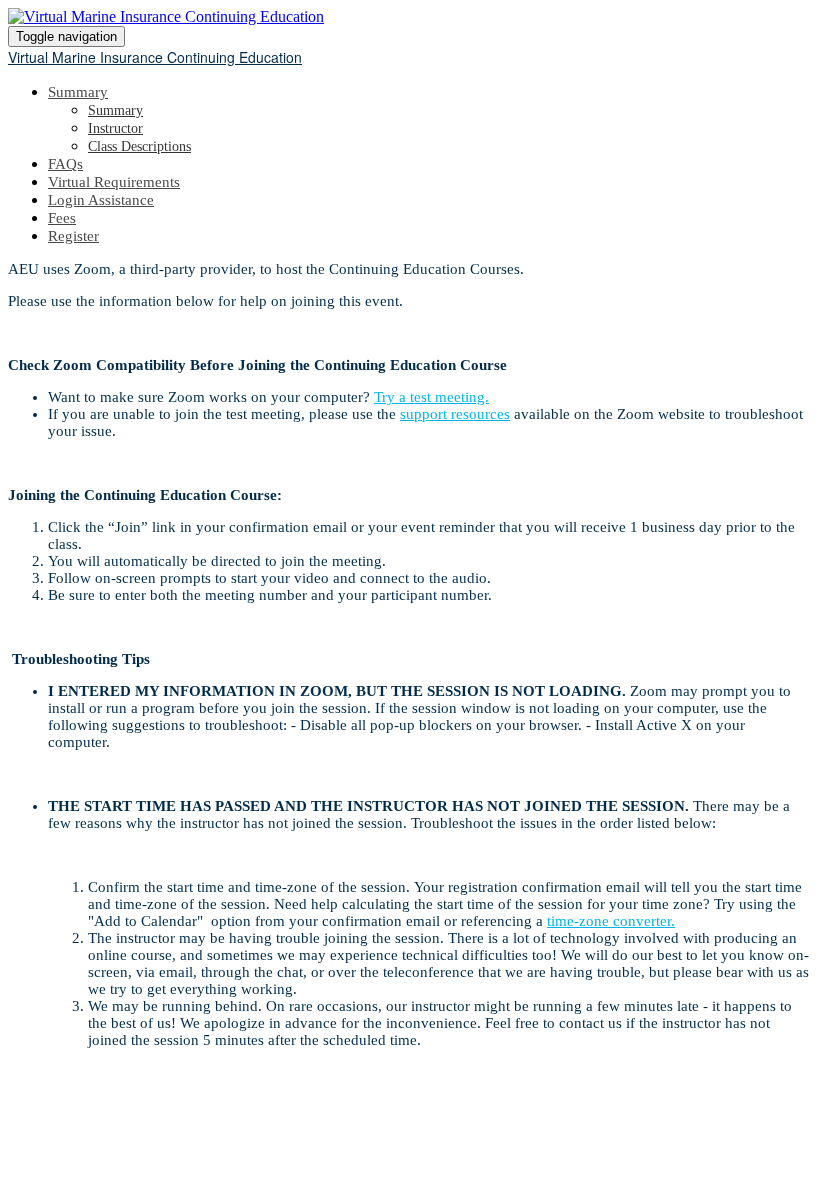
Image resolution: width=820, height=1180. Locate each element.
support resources (455, 414)
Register (73, 236)
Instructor (115, 128)
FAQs (65, 164)
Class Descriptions (139, 146)
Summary (78, 92)
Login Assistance (101, 200)
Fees (62, 218)
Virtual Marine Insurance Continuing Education (155, 57)
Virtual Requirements (114, 182)
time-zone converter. (611, 921)
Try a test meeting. (431, 397)
